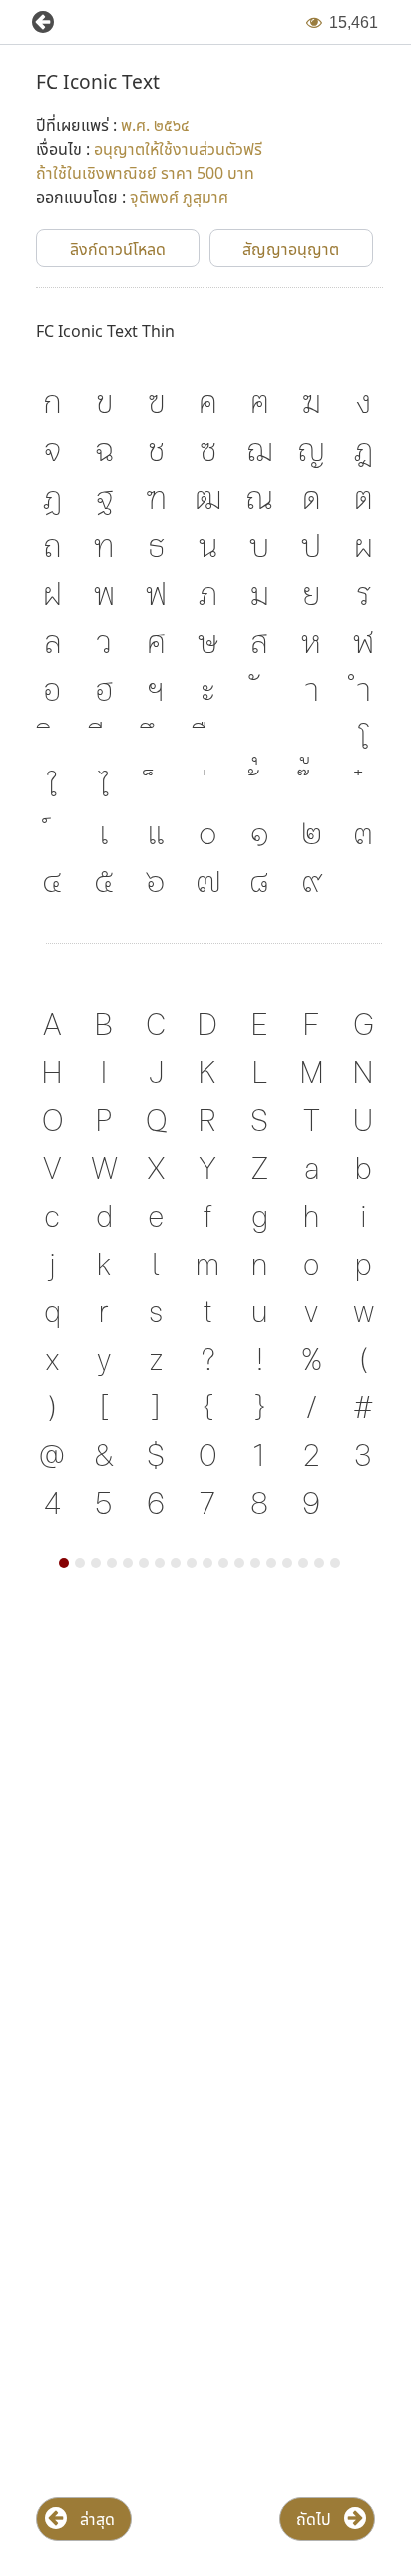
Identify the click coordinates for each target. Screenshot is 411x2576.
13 (255, 1563)
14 (271, 1563)
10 (207, 1563)
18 (335, 1563)
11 (223, 1563)
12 (239, 1563)
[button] (35, 22)
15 (287, 1563)
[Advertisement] (205, 1825)
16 (303, 1563)
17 (319, 1563)
